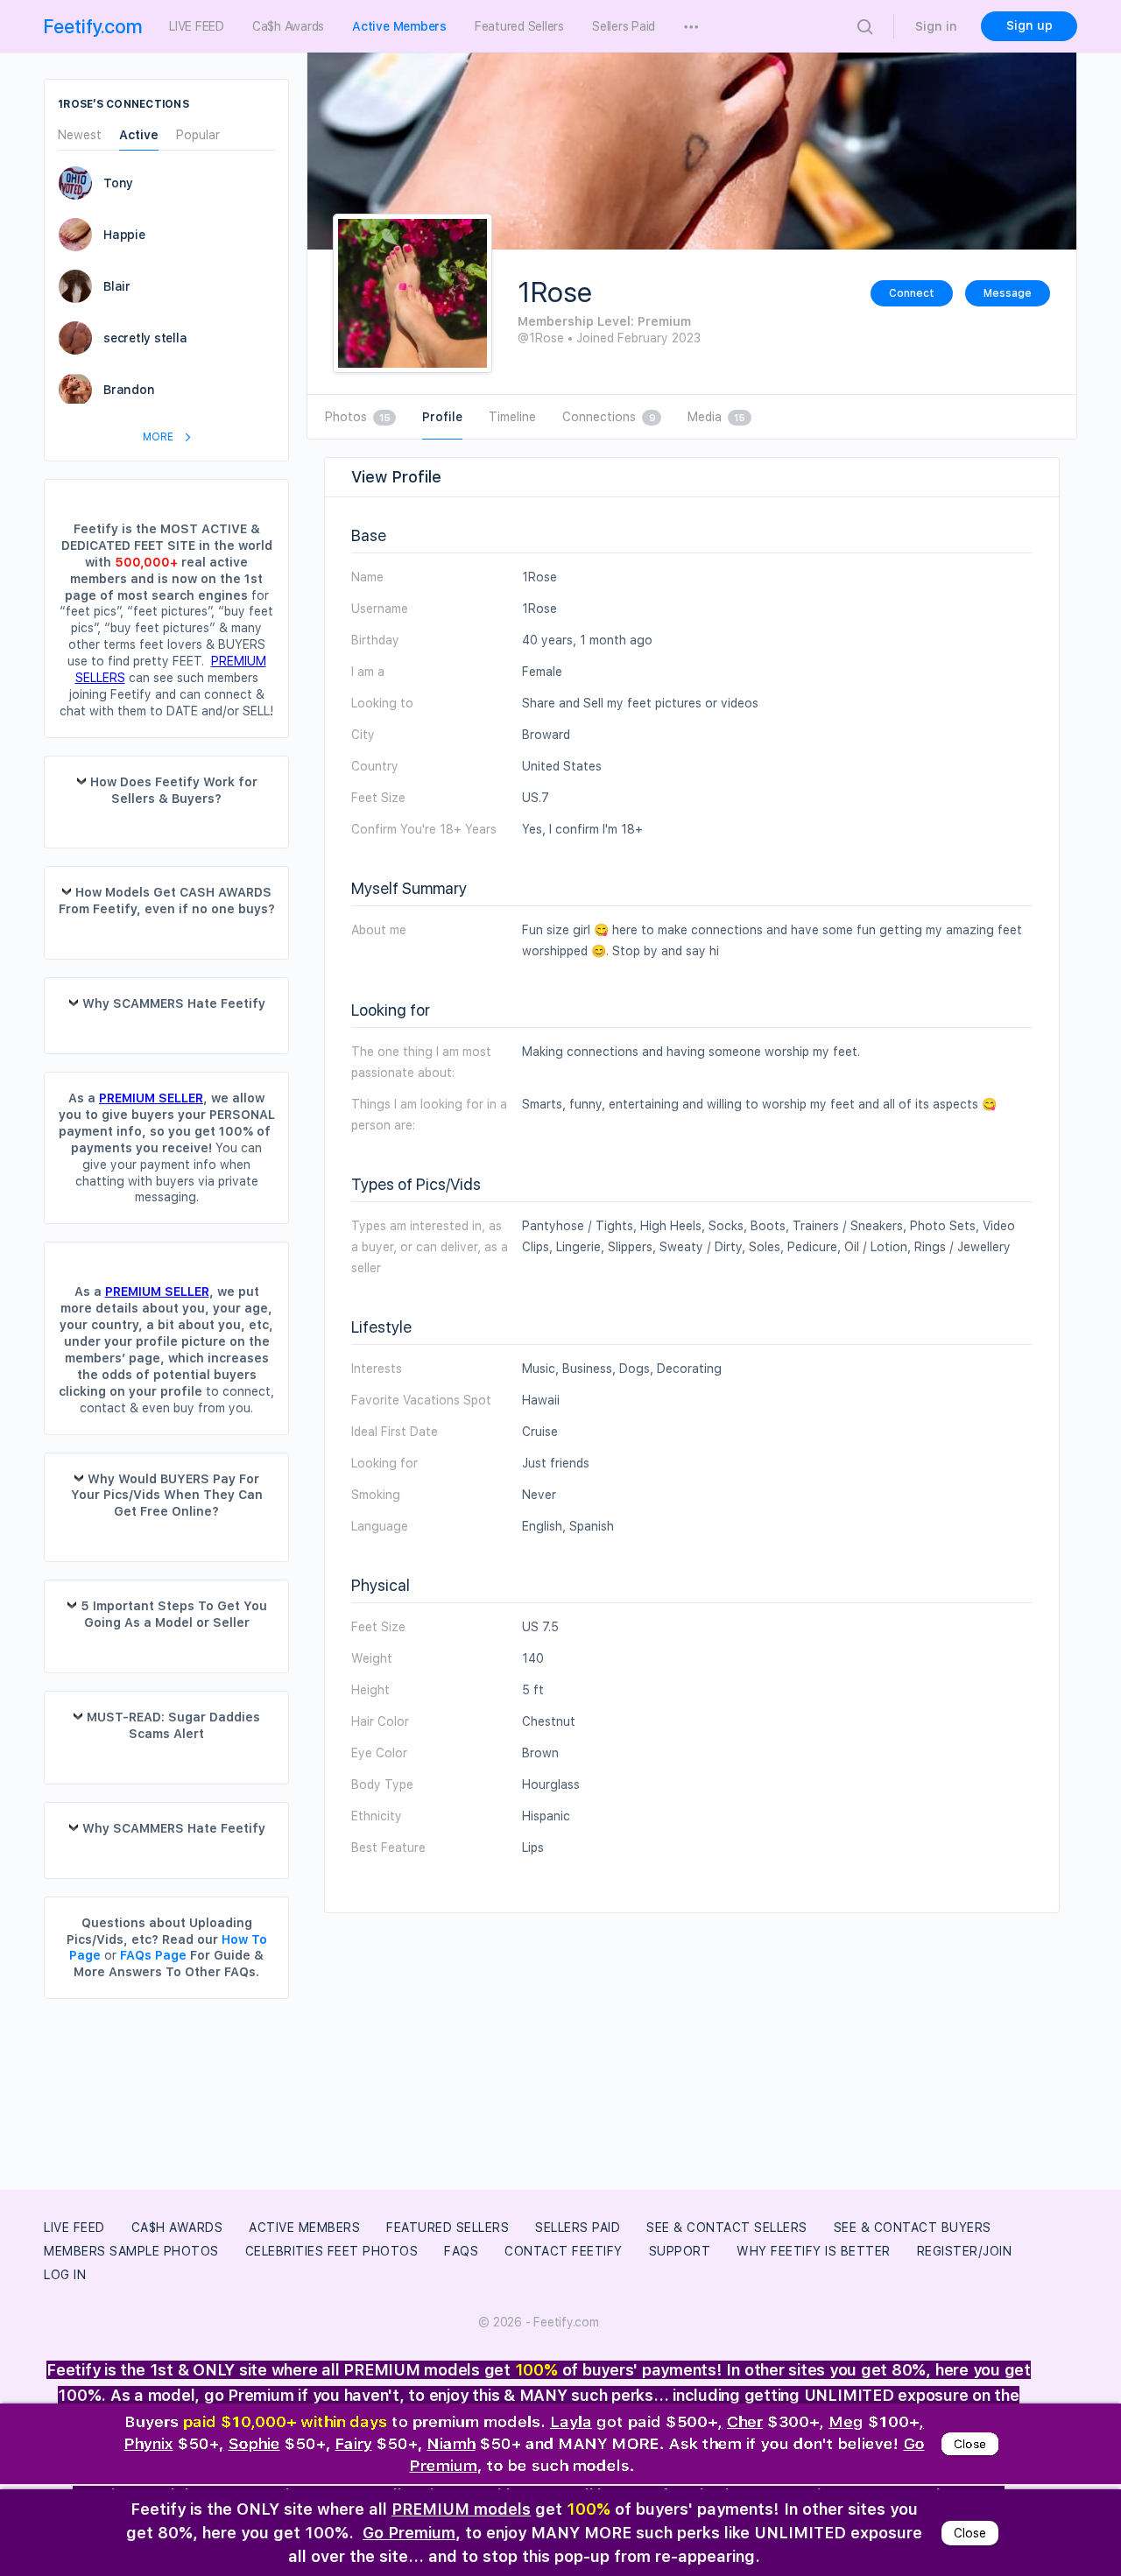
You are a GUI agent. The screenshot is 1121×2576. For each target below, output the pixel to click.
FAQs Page (153, 1955)
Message (1008, 293)
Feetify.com (93, 26)
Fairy (354, 2446)
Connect (912, 293)
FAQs (461, 2251)
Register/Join (965, 2251)
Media (716, 417)
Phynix (149, 2446)
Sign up (1029, 25)
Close (970, 2446)
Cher (745, 2422)
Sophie (254, 2446)
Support (680, 2251)
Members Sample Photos (131, 2251)
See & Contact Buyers (913, 2228)
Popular (198, 135)
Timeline (512, 417)
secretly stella (145, 338)
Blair (117, 286)
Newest (80, 135)
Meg (846, 2422)
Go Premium (409, 2533)
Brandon (129, 390)
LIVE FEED (74, 2228)
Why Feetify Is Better (814, 2251)
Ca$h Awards (177, 2228)
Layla (571, 2422)
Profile (442, 417)
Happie (124, 235)
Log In (65, 2275)
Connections (609, 417)
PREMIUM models (461, 2509)
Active (139, 135)
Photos (357, 417)
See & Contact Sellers (727, 2228)
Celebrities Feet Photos (332, 2251)
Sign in (936, 26)
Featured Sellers (448, 2228)
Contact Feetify (564, 2251)
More (159, 437)
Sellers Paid (578, 2228)
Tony (118, 183)
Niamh (451, 2446)
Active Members (304, 2228)
